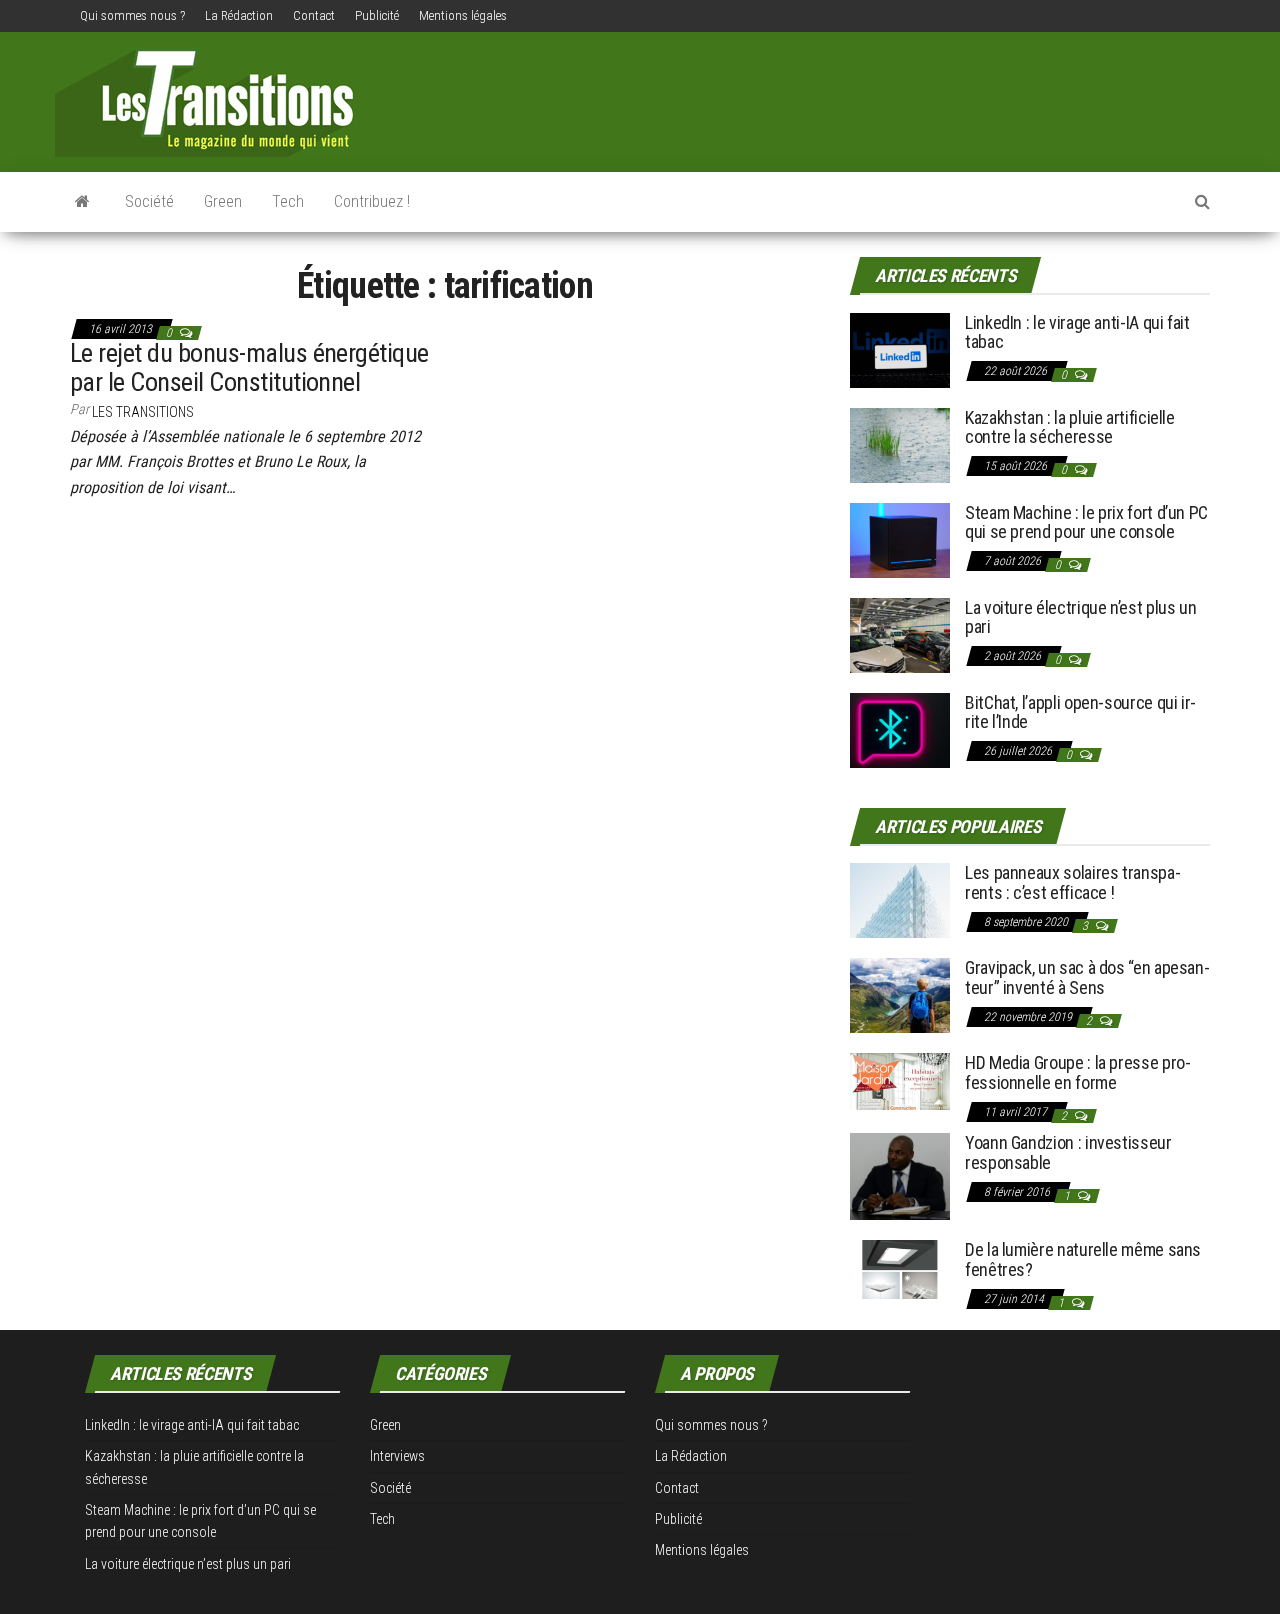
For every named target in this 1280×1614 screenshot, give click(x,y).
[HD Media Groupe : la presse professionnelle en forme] (900, 1080)
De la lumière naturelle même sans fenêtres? (1083, 1259)
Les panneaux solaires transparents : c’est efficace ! (1073, 882)
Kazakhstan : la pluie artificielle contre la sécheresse (1070, 427)
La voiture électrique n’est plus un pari (1080, 617)
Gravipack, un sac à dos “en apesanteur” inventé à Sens (1087, 977)
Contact (314, 15)
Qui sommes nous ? (132, 15)
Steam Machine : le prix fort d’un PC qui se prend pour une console (1086, 522)
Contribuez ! (372, 201)
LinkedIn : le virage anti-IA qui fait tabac (1077, 332)
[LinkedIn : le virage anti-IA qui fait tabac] (900, 348)
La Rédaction (239, 15)
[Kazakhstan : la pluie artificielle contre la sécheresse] (900, 443)
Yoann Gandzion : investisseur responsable (1068, 1152)
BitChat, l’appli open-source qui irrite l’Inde (1080, 712)
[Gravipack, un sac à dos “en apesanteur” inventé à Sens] (900, 994)
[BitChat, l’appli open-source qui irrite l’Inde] (900, 728)
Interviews (397, 1456)
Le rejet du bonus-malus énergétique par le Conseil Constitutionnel (249, 367)
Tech (288, 201)
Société (149, 201)
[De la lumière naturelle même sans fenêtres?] (900, 1268)
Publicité (377, 15)
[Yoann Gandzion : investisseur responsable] (900, 1175)
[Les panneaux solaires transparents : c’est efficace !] (900, 899)
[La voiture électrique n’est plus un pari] (900, 633)
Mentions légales (463, 15)
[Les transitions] (82, 202)
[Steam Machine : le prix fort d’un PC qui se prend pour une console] (900, 538)
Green (223, 201)
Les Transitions (143, 412)
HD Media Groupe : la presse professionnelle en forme (1078, 1072)
